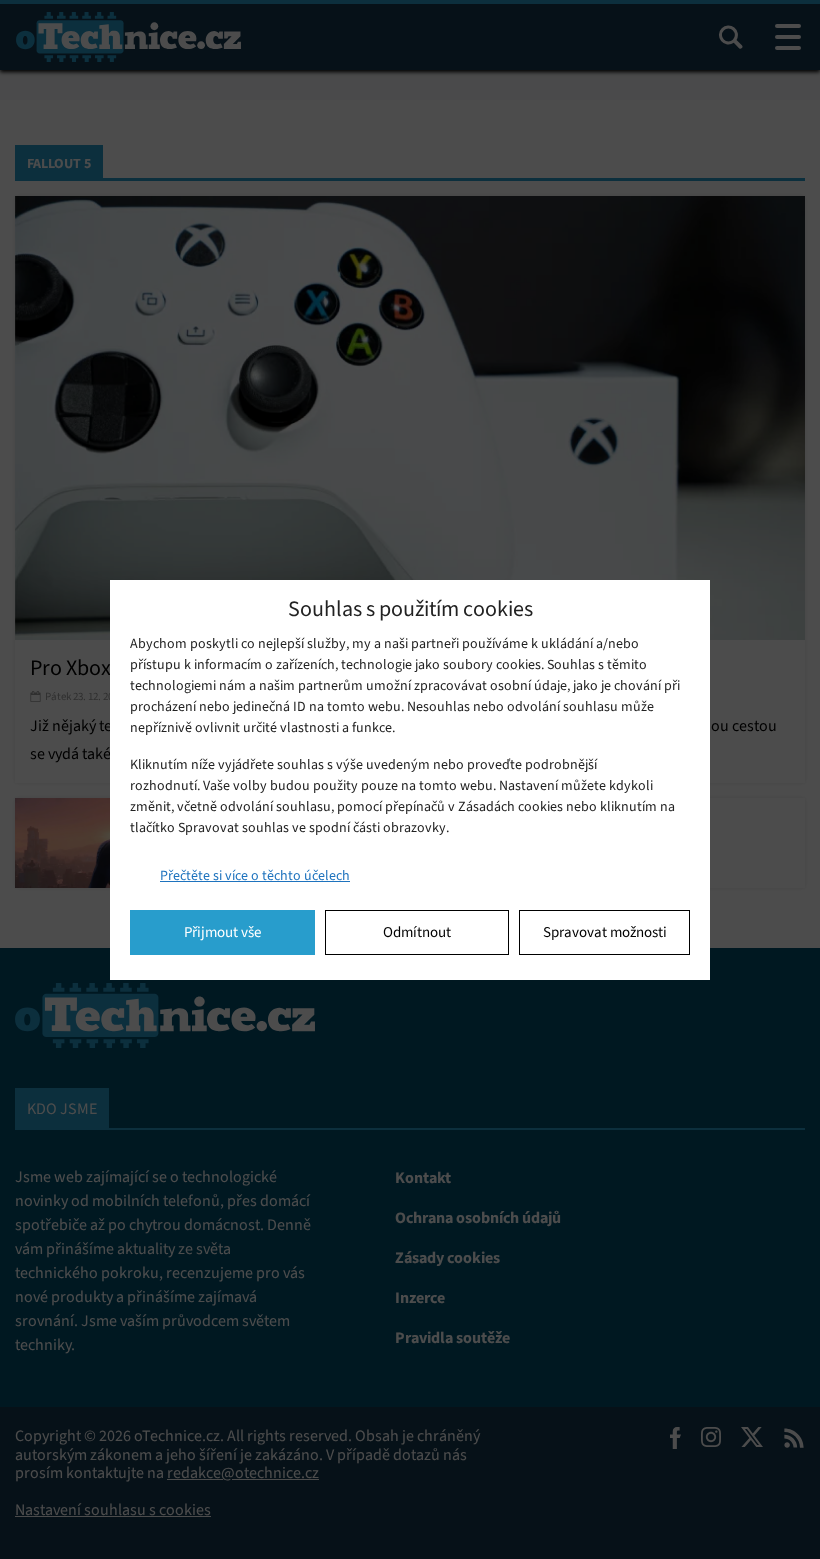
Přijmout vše (222, 932)
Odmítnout (417, 932)
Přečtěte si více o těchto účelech (255, 875)
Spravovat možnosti (605, 932)
